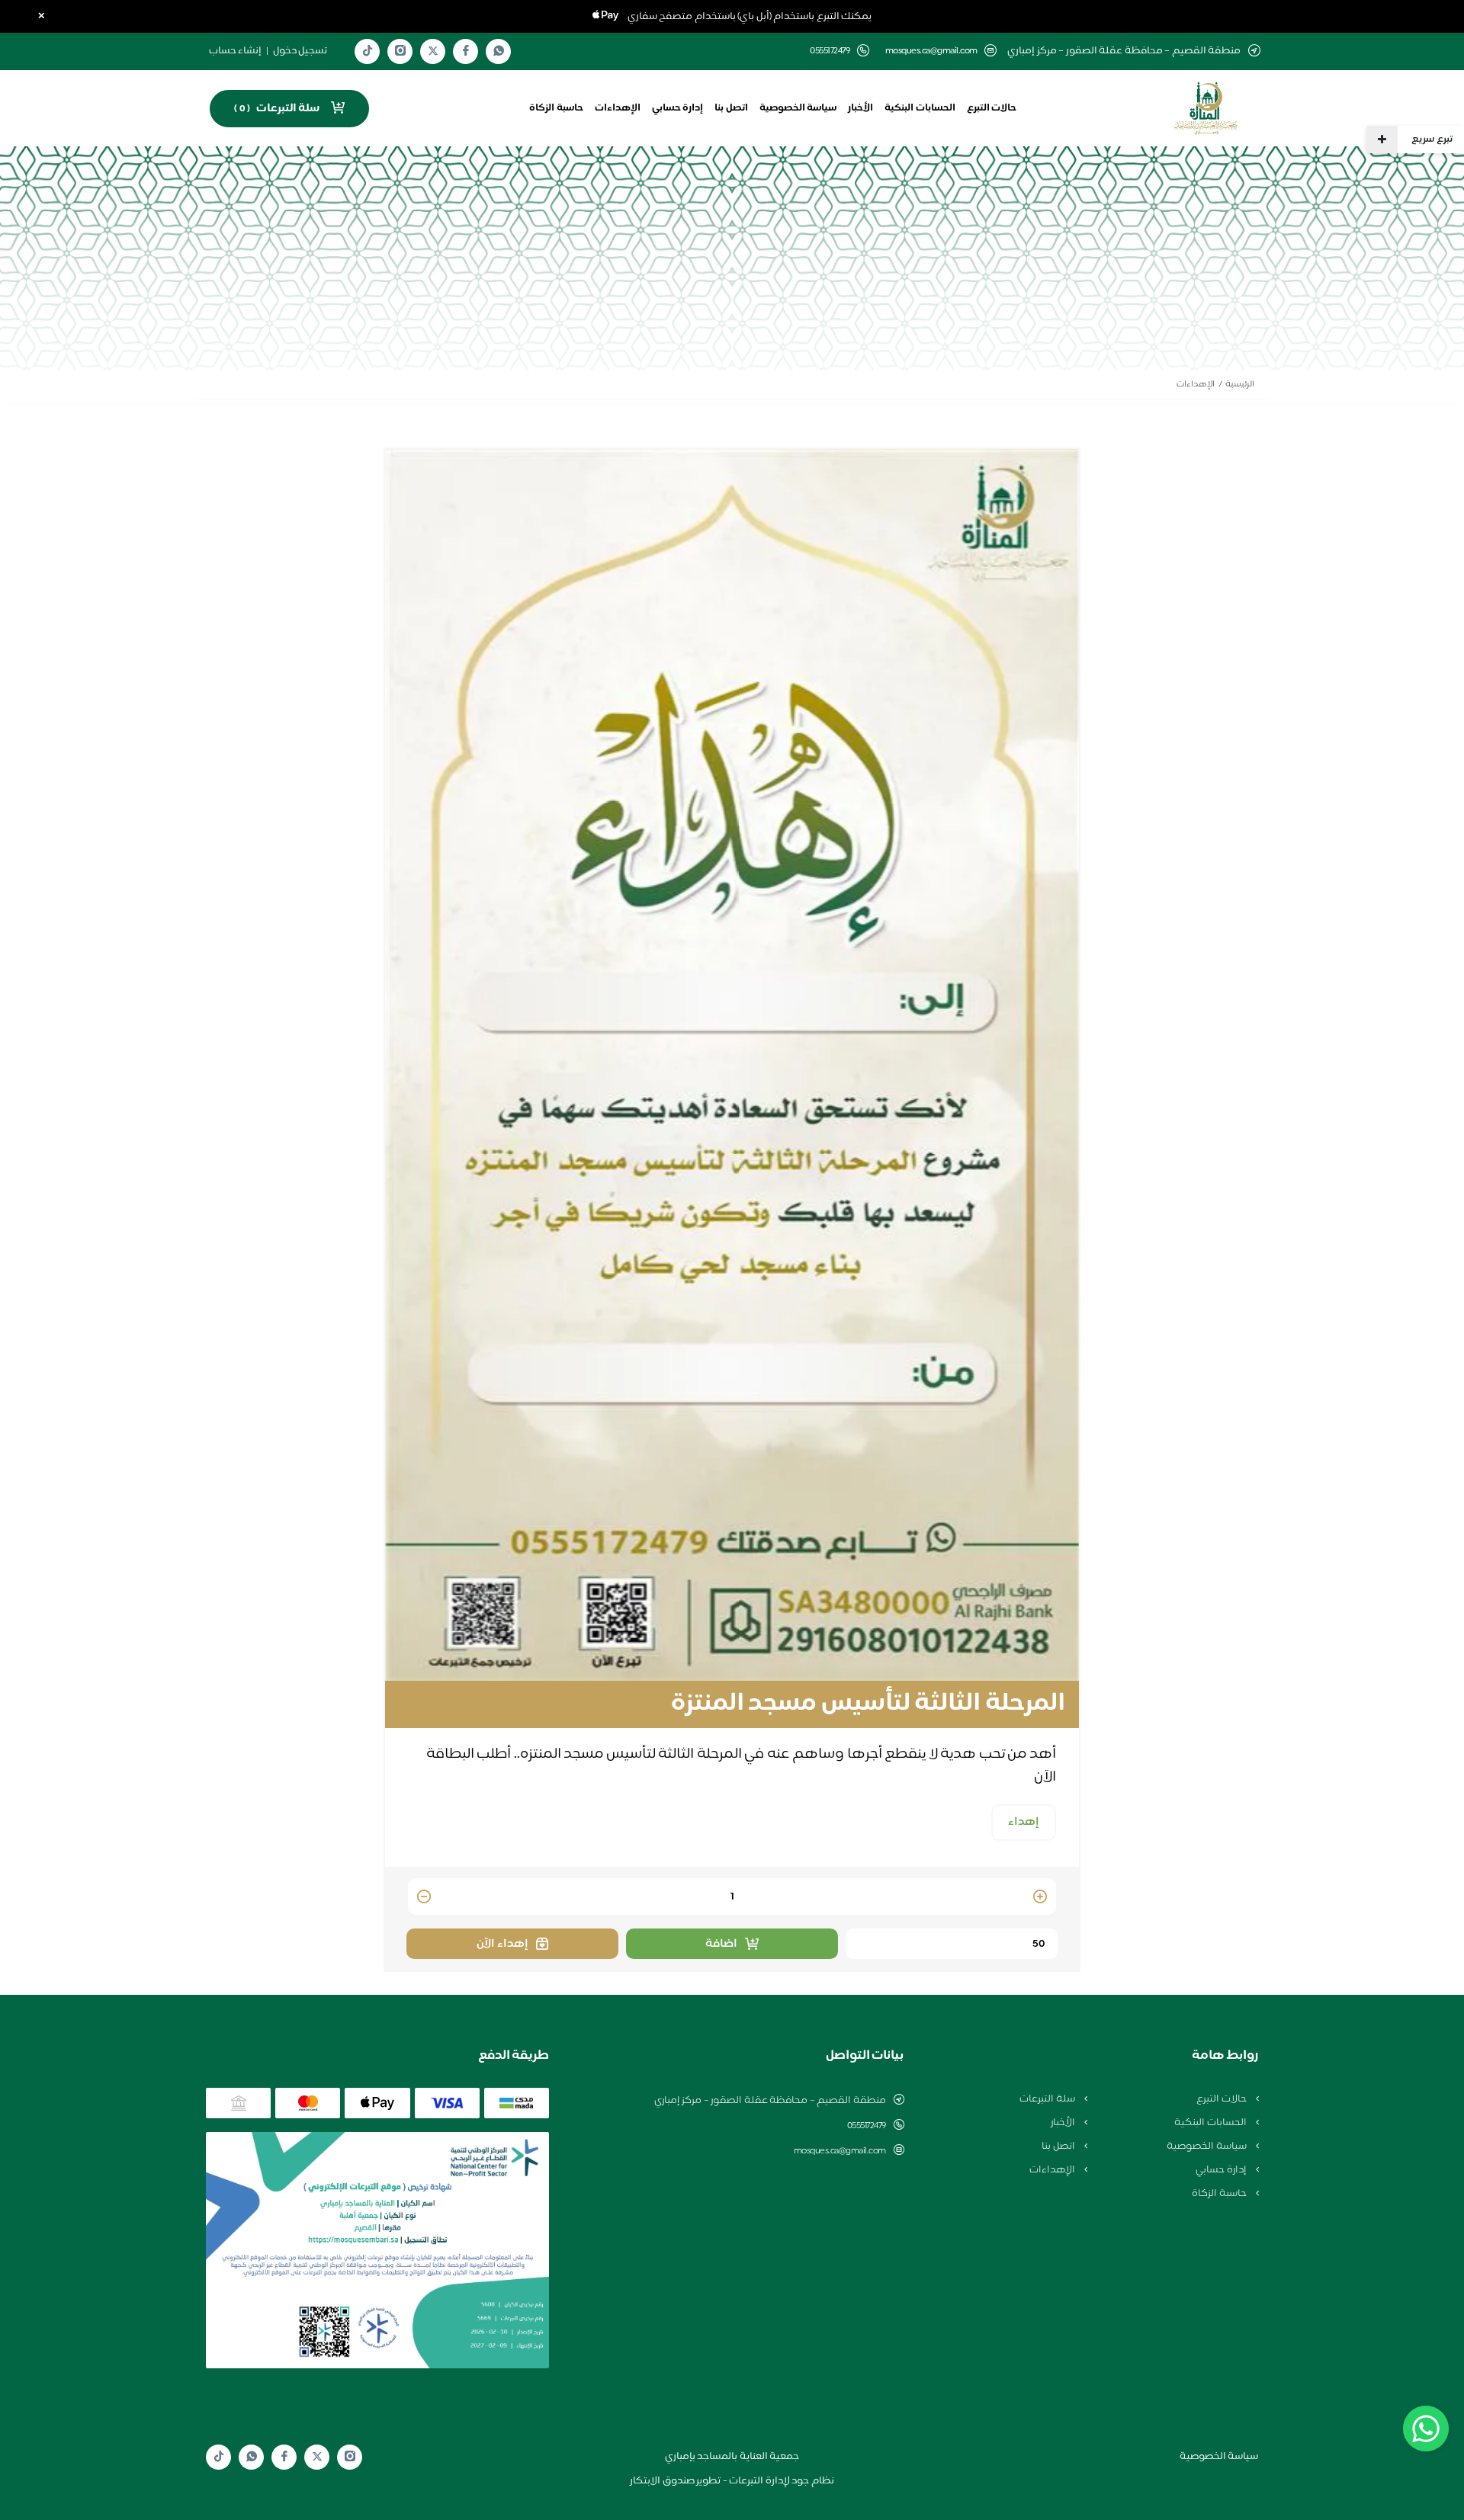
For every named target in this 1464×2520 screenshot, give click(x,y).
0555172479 (867, 2126)
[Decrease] (424, 1898)
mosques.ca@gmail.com (931, 51)
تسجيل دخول (300, 51)
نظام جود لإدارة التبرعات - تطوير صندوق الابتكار (732, 2481)
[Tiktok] (368, 51)
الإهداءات (618, 108)
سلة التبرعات (1048, 2099)
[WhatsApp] (499, 51)
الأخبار (860, 108)
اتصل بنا (731, 108)
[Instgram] (400, 51)
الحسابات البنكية (920, 108)
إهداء (1024, 1822)
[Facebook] (466, 51)
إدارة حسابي (678, 108)
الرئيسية (1240, 385)
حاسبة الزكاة (556, 108)
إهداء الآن (502, 1944)
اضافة (721, 1944)
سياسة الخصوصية (798, 108)
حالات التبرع (992, 108)
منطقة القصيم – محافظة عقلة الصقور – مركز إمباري (770, 2101)
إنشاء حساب (236, 51)
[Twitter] (433, 51)
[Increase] (1040, 1898)
